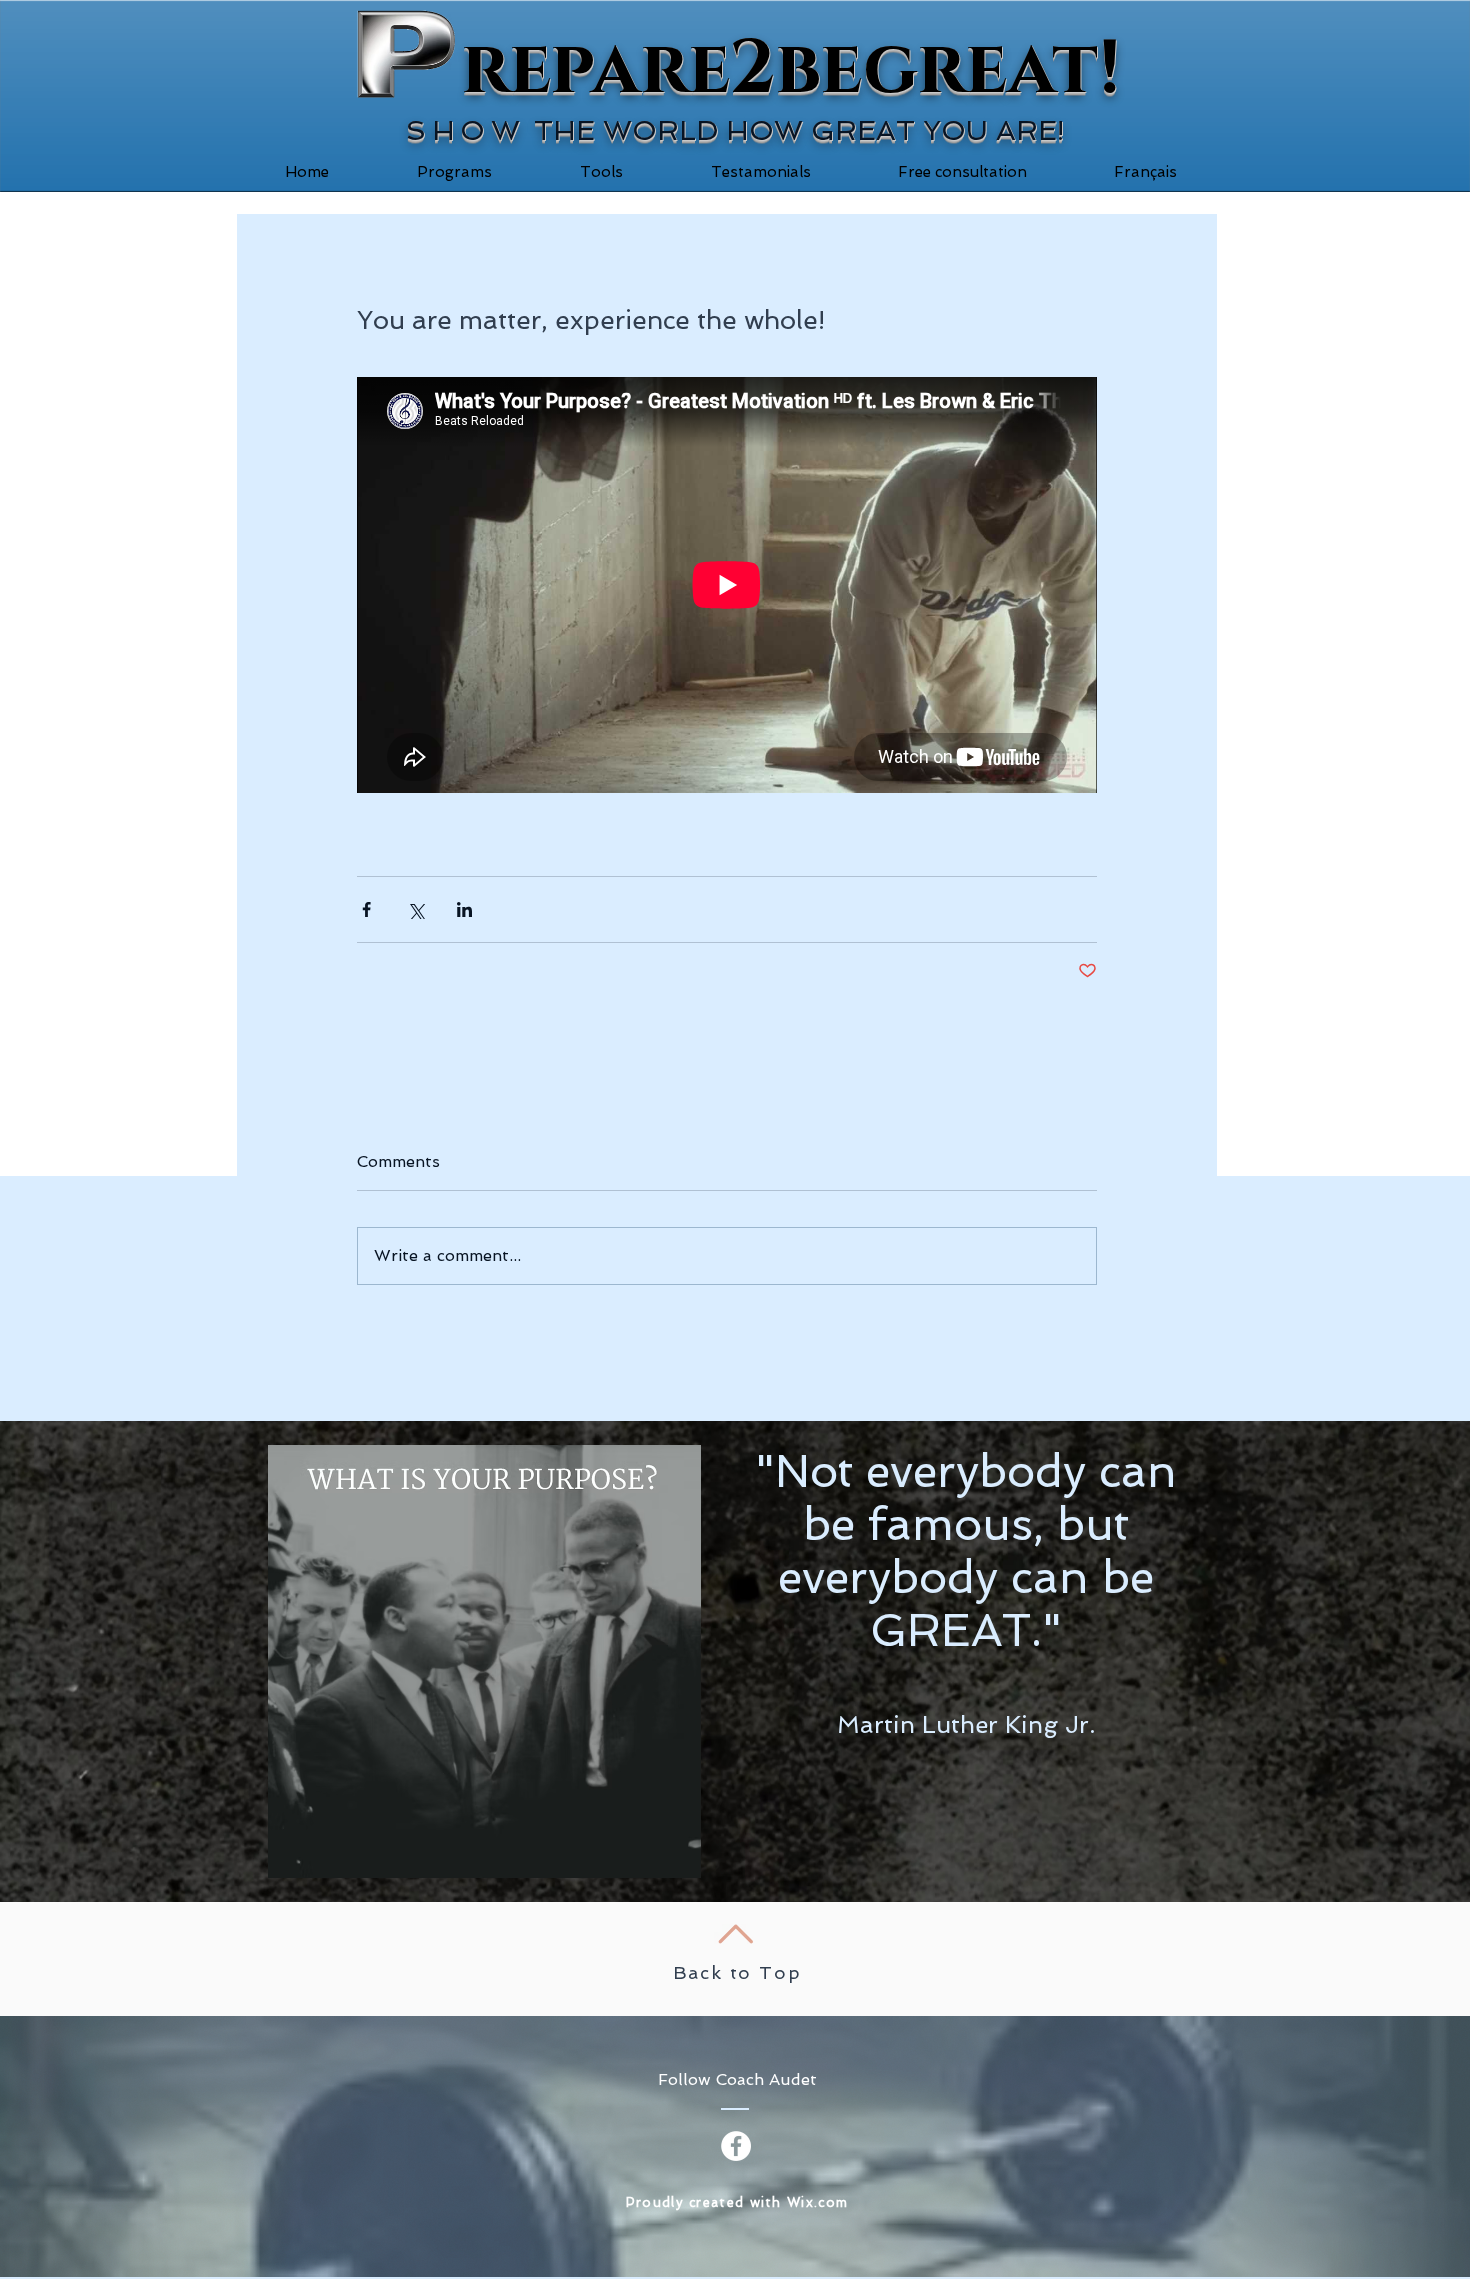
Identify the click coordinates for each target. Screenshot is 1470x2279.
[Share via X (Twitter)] (415, 909)
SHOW (465, 130)
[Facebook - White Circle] (736, 2146)
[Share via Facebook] (366, 909)
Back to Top (737, 1972)
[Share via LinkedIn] (464, 909)
